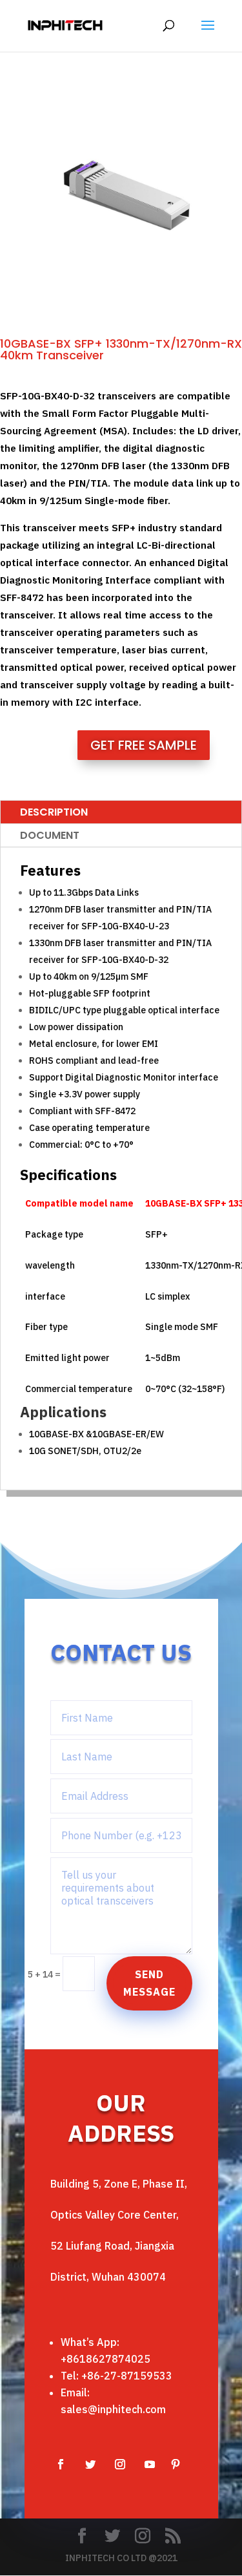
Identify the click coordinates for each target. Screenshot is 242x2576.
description (54, 812)
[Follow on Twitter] (90, 2464)
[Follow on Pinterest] (176, 2464)
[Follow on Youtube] (150, 2464)
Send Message (149, 1983)
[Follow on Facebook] (61, 2464)
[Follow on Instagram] (120, 2464)
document (50, 835)
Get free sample (144, 745)
